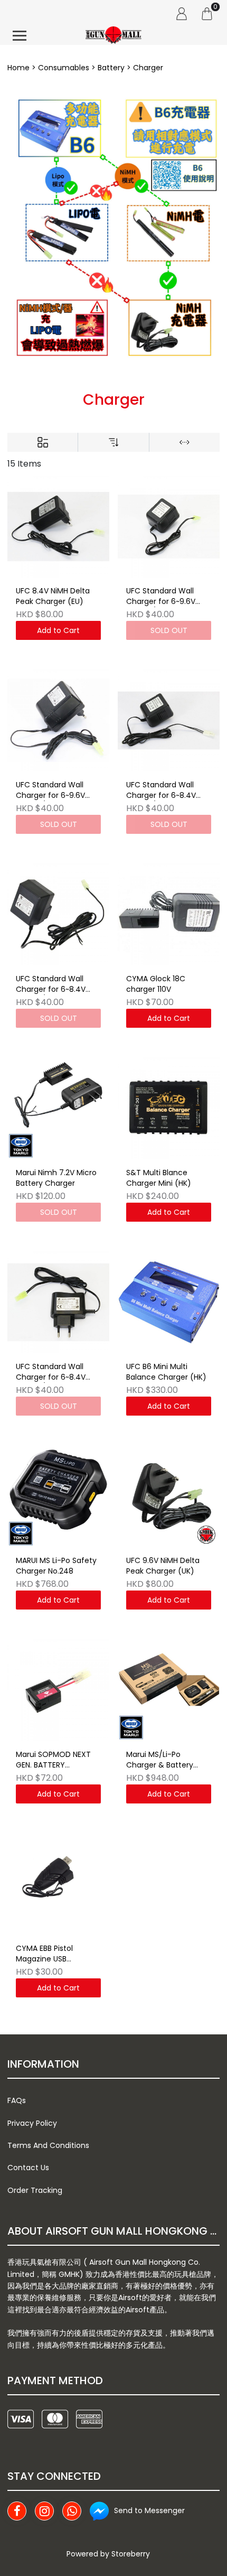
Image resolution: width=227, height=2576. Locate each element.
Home (18, 68)
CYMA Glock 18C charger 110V (156, 984)
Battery (111, 68)
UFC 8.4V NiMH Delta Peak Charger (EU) (53, 596)
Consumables (64, 68)
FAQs (17, 2100)
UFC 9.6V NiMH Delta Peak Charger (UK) (163, 1566)
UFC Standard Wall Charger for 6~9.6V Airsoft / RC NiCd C (161, 597)
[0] (207, 13)
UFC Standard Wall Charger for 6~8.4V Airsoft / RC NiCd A (51, 984)
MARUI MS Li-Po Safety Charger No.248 (56, 1566)
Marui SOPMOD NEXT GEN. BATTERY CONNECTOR (53, 1760)
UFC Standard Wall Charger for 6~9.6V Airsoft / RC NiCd (50, 791)
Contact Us (28, 2168)
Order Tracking (35, 2190)
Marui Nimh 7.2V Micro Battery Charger (56, 1178)
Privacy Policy (32, 2123)
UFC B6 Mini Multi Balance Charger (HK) (166, 1372)
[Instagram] (44, 2511)
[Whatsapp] (72, 2511)
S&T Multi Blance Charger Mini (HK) (159, 1178)
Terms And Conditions (48, 2145)
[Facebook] (17, 2511)
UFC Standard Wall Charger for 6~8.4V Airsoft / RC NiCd (51, 1372)
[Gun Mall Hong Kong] (113, 36)
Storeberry (131, 2554)
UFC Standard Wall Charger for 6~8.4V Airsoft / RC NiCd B (161, 791)
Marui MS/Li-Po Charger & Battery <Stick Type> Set (160, 1760)
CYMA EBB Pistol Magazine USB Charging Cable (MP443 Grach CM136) (57, 1954)
